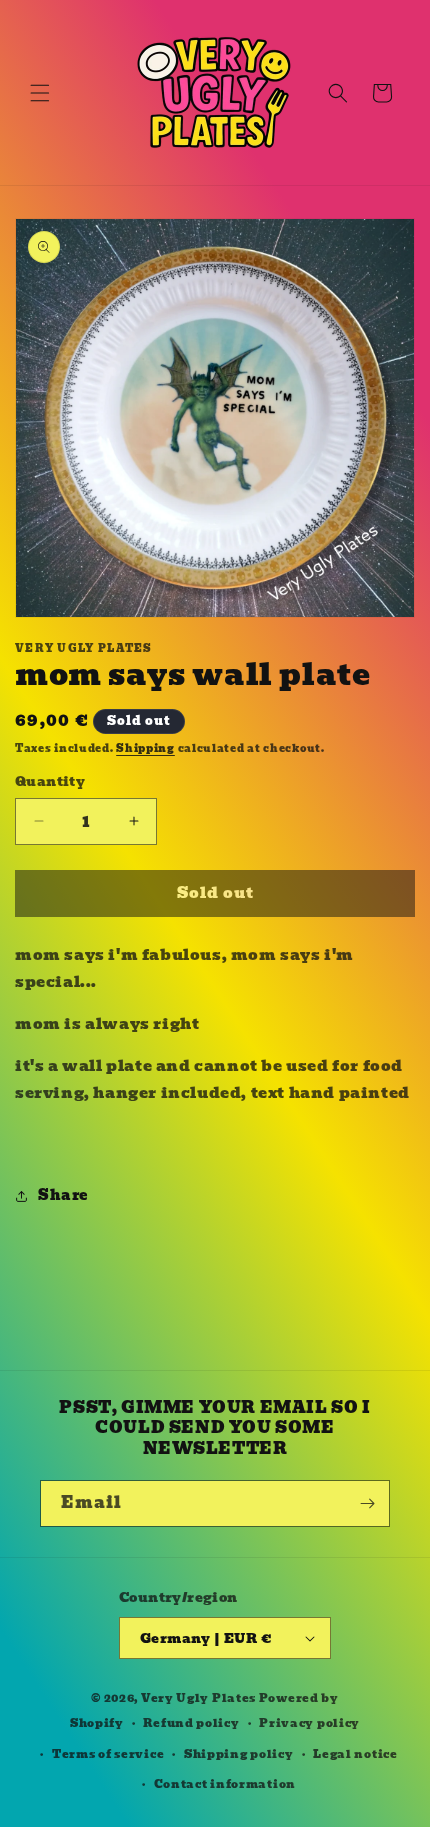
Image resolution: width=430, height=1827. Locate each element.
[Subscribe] (367, 1503)
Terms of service (108, 1754)
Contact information (225, 1784)
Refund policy (191, 1723)
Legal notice (355, 1754)
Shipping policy (239, 1754)
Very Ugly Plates (198, 1698)
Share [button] (63, 1195)
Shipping (145, 748)
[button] (40, 93)
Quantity (50, 782)
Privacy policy (309, 1723)
